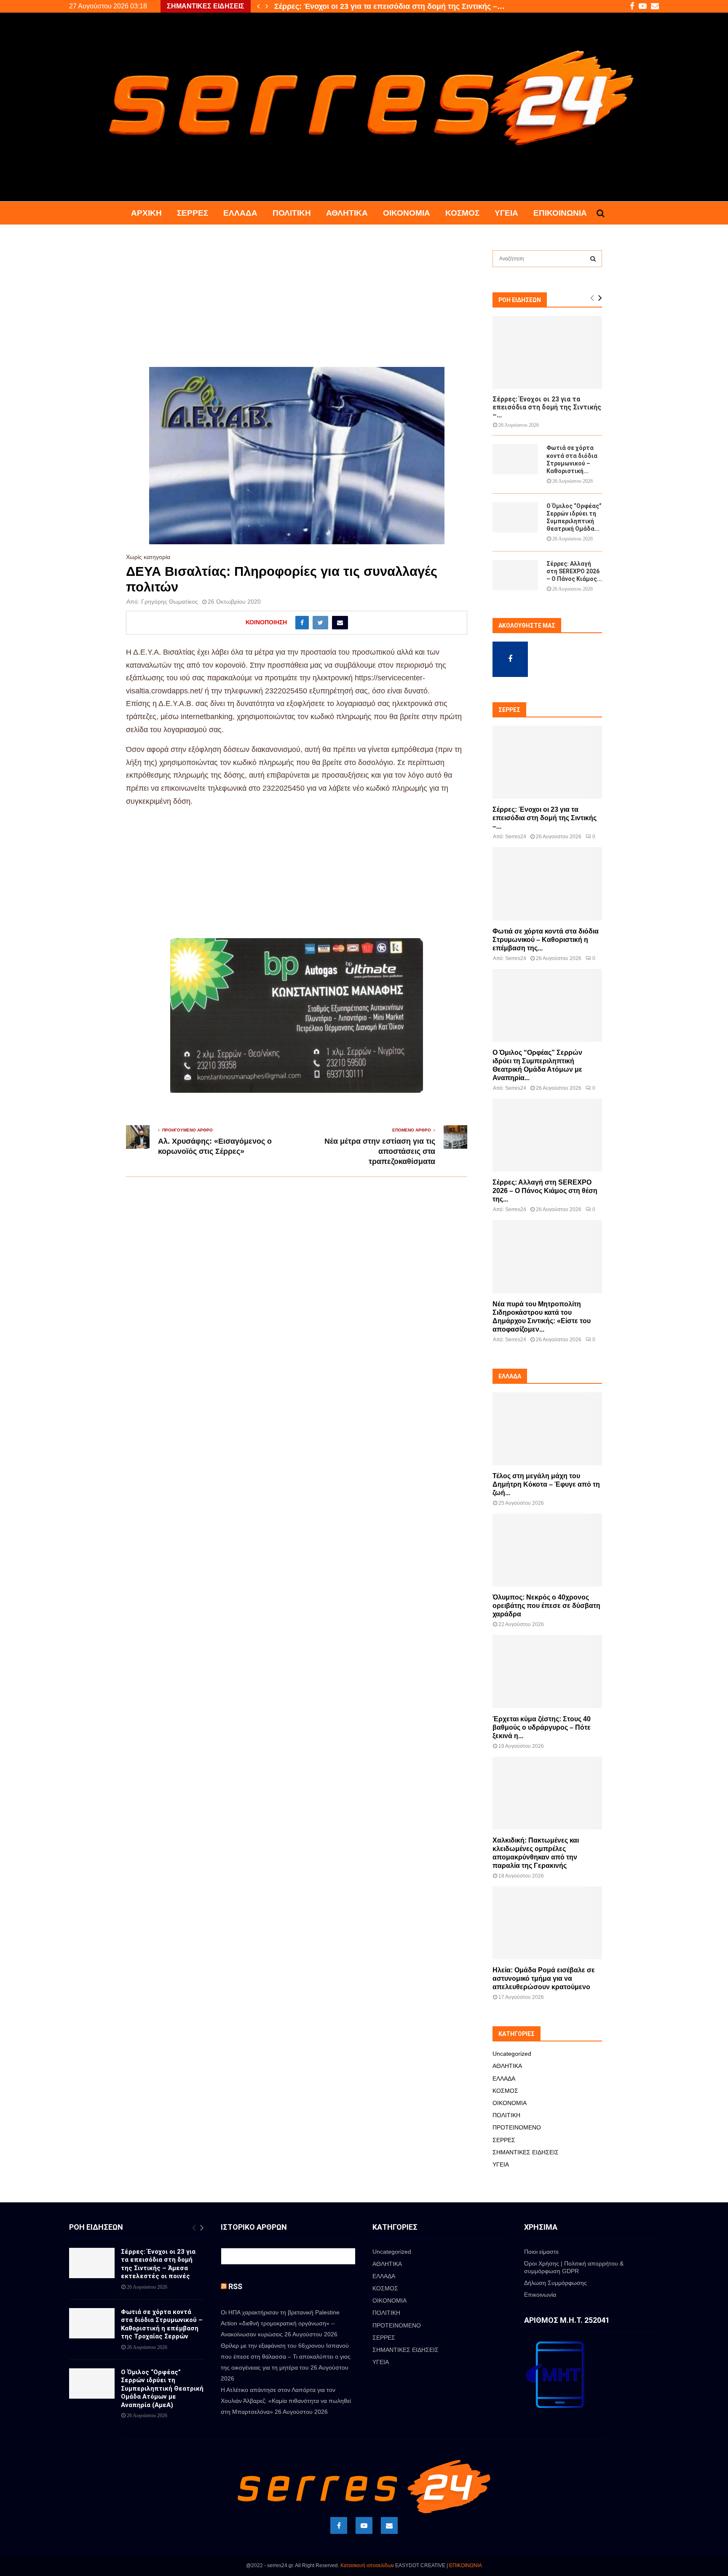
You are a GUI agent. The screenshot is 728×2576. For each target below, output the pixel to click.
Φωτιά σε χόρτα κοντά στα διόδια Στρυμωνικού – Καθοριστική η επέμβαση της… (418, 6)
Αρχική (146, 213)
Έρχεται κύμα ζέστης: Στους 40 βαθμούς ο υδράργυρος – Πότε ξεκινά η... (542, 1727)
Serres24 (516, 837)
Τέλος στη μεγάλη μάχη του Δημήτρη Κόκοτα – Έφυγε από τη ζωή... (546, 1484)
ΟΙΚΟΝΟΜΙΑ (407, 213)
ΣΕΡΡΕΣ (193, 213)
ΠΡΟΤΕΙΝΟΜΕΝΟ (517, 2127)
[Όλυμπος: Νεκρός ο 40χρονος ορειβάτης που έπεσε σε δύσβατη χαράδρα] (547, 1550)
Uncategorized (512, 2054)
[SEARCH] (593, 259)
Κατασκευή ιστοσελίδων (367, 2565)
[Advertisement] (297, 305)
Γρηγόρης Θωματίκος (170, 602)
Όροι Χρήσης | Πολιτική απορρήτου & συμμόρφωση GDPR (574, 2267)
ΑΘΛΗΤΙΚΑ (347, 213)
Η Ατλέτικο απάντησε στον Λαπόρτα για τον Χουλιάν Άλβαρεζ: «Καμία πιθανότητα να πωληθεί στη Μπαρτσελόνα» (286, 2401)
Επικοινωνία (560, 213)
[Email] (389, 2525)
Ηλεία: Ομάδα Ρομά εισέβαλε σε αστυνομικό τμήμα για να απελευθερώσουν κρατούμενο (544, 1978)
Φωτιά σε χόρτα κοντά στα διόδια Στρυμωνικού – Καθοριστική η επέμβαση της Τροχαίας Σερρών (162, 2324)
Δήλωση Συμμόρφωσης (555, 2283)
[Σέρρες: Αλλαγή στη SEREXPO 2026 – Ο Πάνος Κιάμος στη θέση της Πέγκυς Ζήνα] (515, 575)
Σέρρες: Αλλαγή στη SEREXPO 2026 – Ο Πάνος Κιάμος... (574, 571)
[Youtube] (364, 2525)
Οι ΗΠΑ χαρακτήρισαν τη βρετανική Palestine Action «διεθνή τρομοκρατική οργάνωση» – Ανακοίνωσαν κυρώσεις (280, 2323)
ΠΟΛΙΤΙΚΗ (292, 213)
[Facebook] (339, 2525)
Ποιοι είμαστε (541, 2252)
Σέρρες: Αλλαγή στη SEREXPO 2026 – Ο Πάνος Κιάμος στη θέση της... (545, 1191)
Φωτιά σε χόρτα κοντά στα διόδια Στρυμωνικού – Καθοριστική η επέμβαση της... (546, 940)
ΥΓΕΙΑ (506, 213)
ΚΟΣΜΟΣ (462, 213)
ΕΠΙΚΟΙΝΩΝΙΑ (466, 2565)
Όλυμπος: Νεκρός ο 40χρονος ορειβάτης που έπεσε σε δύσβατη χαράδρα (546, 1606)
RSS (235, 2286)
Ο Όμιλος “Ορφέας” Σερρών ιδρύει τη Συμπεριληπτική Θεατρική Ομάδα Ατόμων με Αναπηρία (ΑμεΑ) (162, 2389)
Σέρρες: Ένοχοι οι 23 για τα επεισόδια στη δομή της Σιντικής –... (547, 407)
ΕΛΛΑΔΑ (240, 213)
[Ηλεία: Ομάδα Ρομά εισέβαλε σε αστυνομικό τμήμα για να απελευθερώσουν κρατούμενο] (547, 1923)
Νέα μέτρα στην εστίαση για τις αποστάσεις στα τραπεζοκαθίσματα (380, 1151)
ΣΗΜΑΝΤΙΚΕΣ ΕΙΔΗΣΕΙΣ (526, 2152)
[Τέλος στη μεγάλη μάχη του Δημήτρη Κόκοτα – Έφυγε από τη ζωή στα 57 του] (547, 1429)
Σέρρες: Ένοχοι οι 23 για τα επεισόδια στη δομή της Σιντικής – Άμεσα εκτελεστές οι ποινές (158, 2264)
